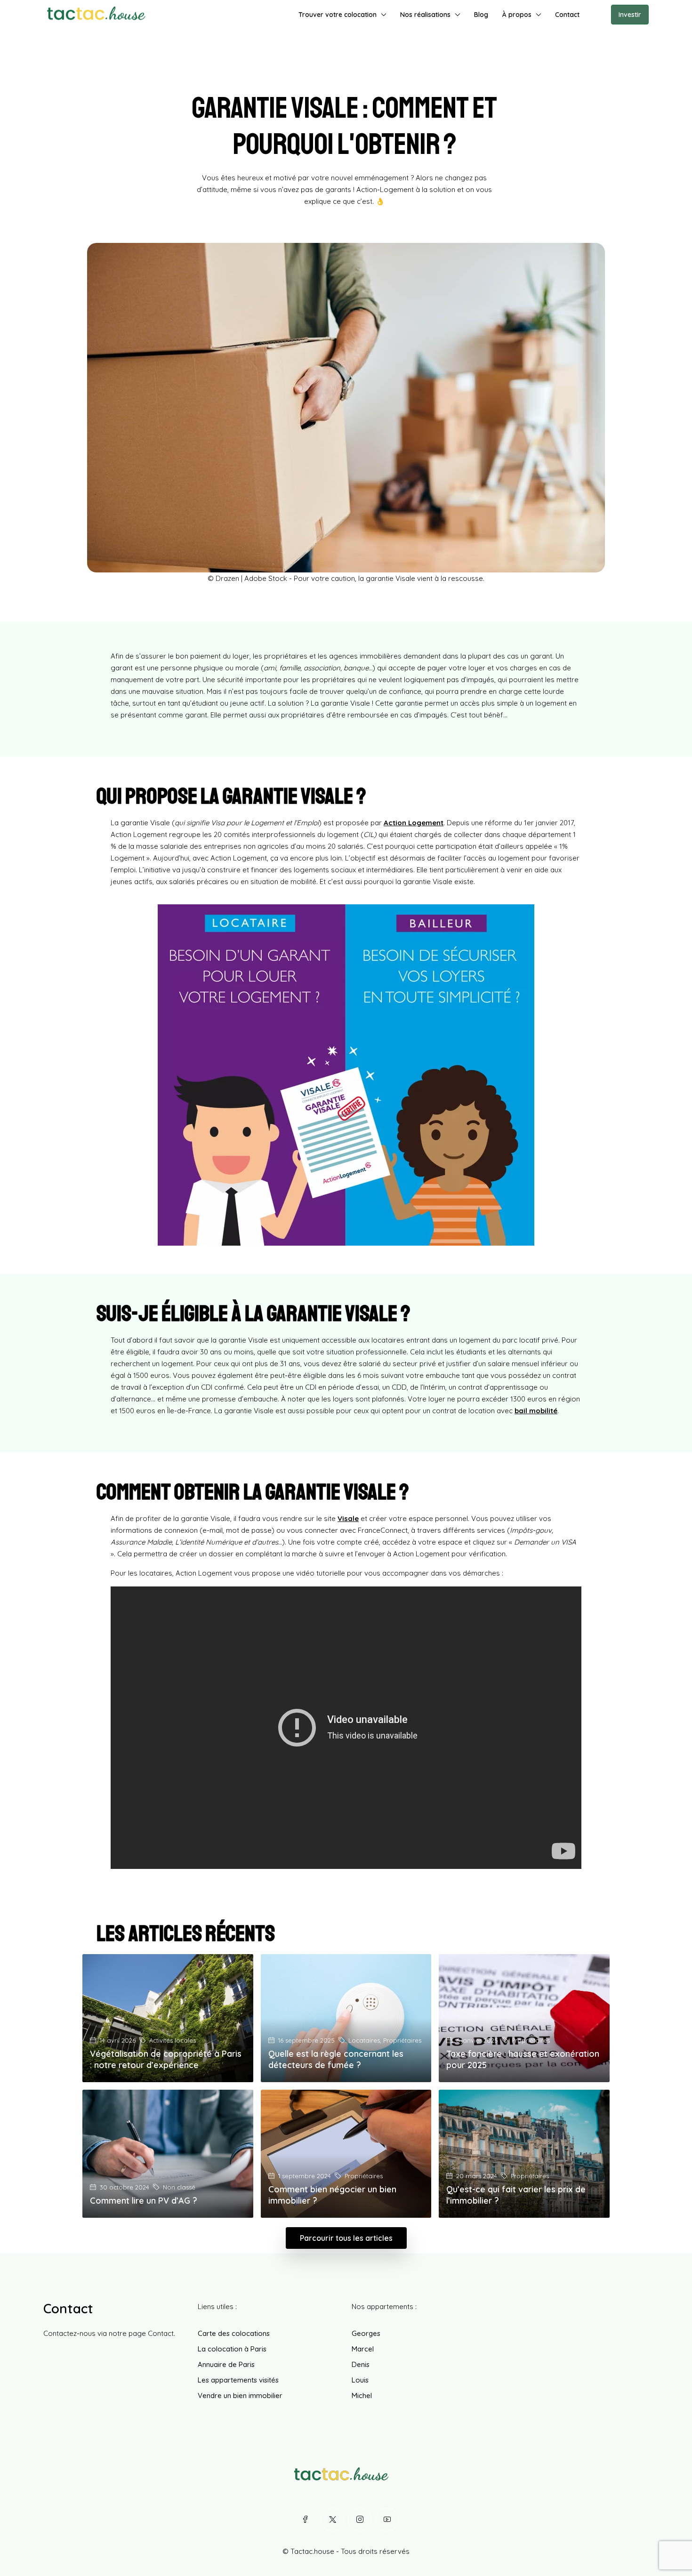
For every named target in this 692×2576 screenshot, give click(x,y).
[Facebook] (305, 2520)
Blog (481, 15)
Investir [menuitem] (630, 15)
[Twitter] (332, 2520)
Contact (567, 15)
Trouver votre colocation (338, 15)
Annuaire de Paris (226, 2364)
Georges (366, 2333)
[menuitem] (596, 15)
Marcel (363, 2349)
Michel (362, 2395)
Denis (361, 2364)
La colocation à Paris (232, 2349)
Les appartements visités (238, 2380)
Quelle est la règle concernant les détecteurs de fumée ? (336, 2059)
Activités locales (173, 2040)
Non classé (179, 2187)
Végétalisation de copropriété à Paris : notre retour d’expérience (166, 2059)
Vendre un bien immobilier (240, 2395)
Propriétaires (402, 2040)
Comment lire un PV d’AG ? (144, 2201)
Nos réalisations (425, 15)
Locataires (364, 2040)
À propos (517, 15)
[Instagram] (360, 2520)
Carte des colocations (234, 2333)
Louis (360, 2380)
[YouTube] (387, 2520)
